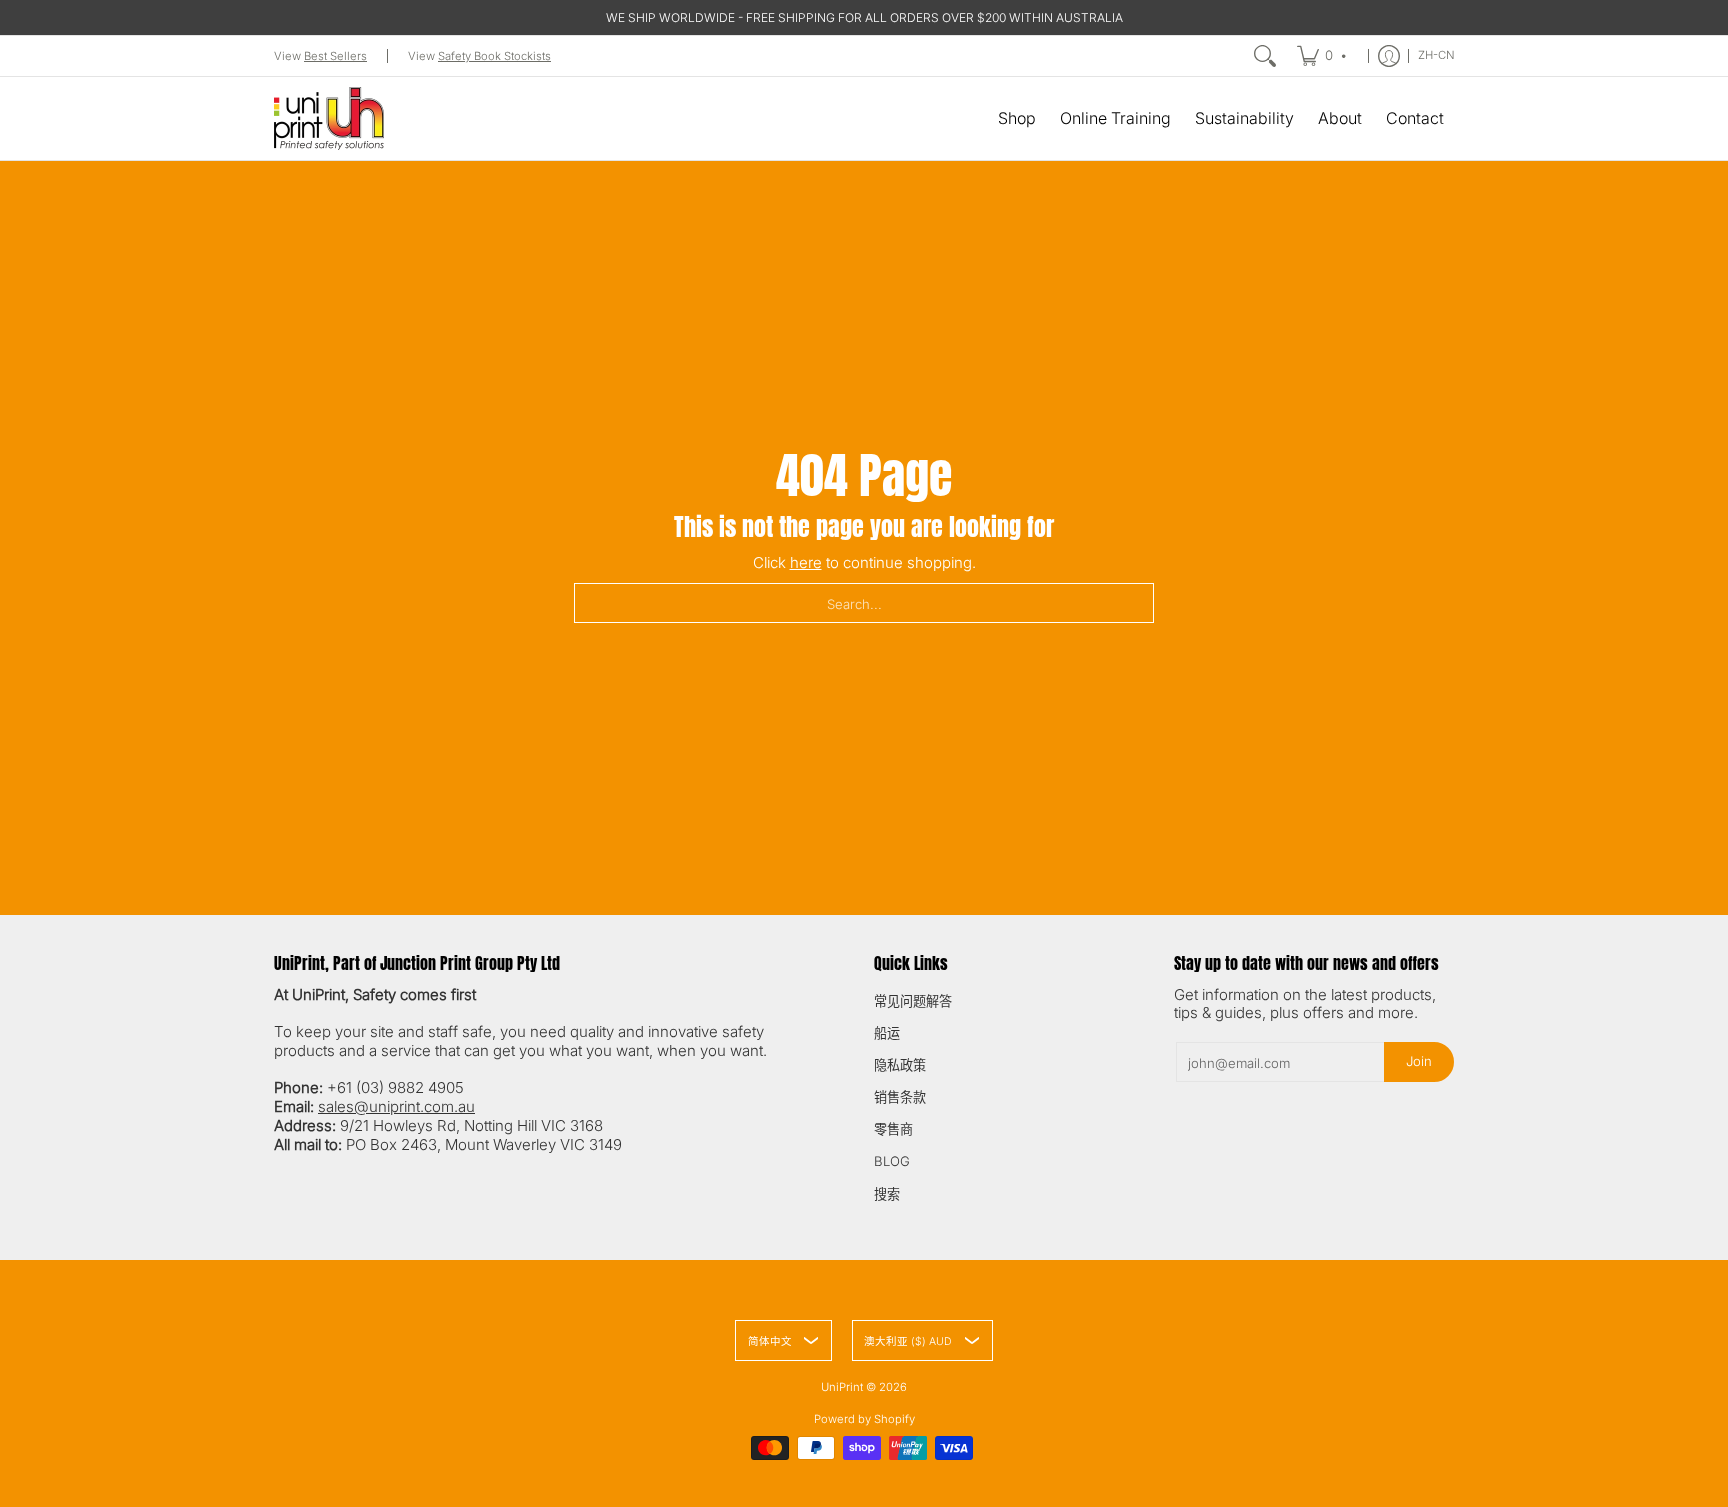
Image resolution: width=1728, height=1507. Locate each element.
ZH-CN (1436, 55)
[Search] (1265, 56)
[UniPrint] (329, 118)
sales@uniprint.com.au (396, 1106)
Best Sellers (335, 56)
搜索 (887, 1194)
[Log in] (1389, 56)
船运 (887, 1033)
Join (1419, 1061)
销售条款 (900, 1097)
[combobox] (864, 603)
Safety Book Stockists (494, 56)
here (806, 562)
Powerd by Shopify (864, 1419)
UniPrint (842, 1387)
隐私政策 (900, 1065)
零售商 (893, 1129)
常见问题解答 (913, 1001)
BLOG (892, 1161)
